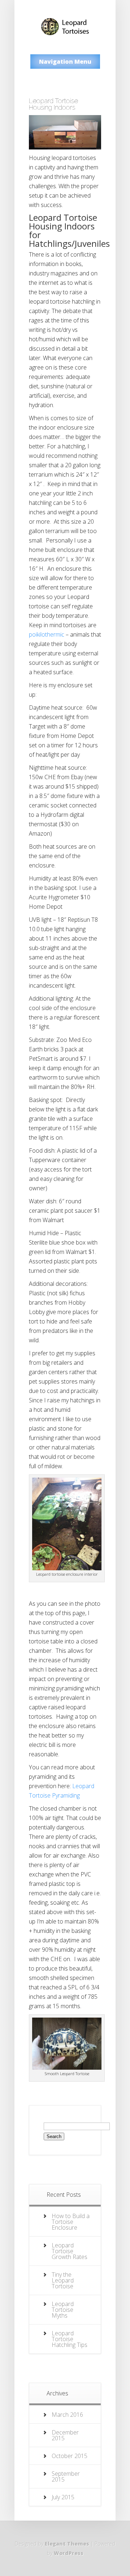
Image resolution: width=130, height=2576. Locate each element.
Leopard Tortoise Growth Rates (70, 2251)
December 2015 (65, 2435)
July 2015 (63, 2497)
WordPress (69, 2553)
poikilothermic (47, 634)
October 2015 (70, 2456)
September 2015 (66, 2476)
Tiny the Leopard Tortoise (63, 2280)
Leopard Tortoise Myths (63, 2310)
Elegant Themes (67, 2544)
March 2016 (67, 2415)
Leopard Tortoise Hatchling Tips (70, 2339)
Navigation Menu (65, 62)
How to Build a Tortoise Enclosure (71, 2222)
